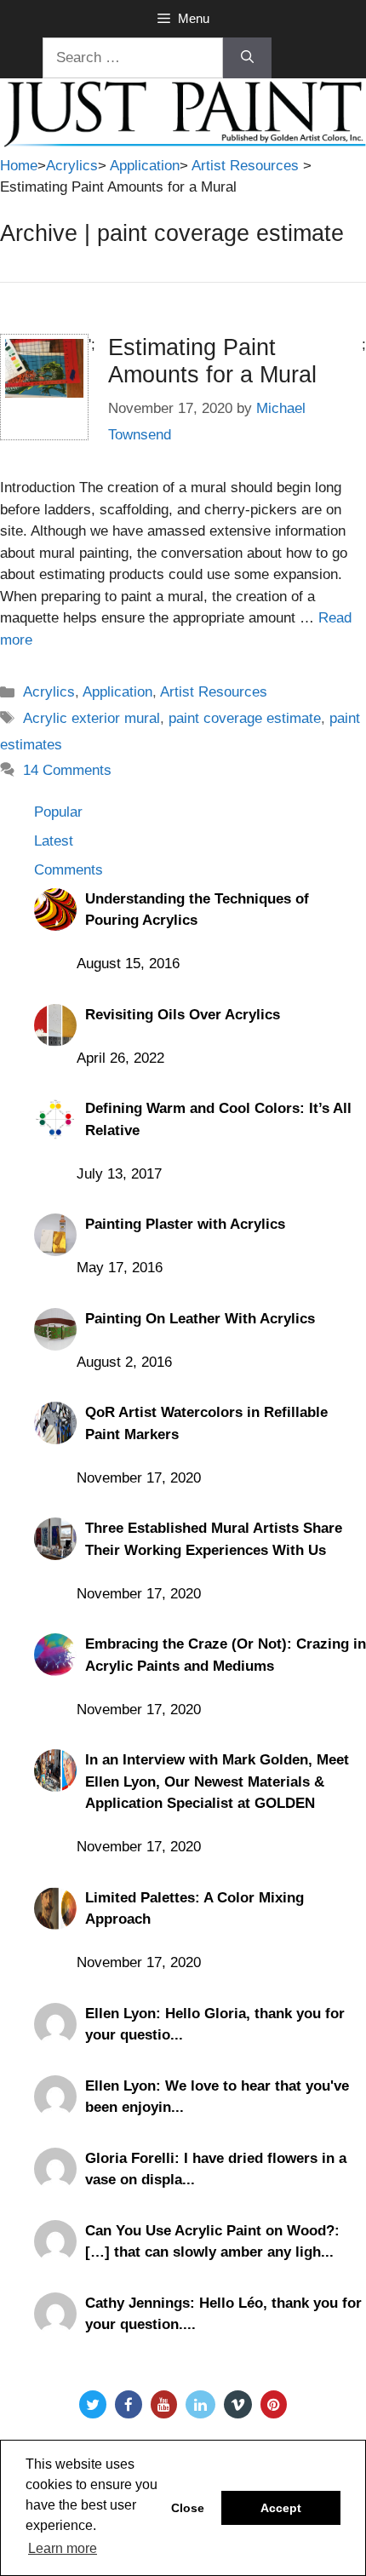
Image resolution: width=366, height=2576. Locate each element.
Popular (58, 812)
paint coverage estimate (245, 718)
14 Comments (67, 770)
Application (145, 166)
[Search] (247, 58)
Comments (69, 870)
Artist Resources (245, 166)
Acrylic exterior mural (91, 718)
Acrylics (72, 166)
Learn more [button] (63, 2548)
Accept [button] (281, 2508)
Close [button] (188, 2508)
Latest (54, 841)
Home (19, 166)
